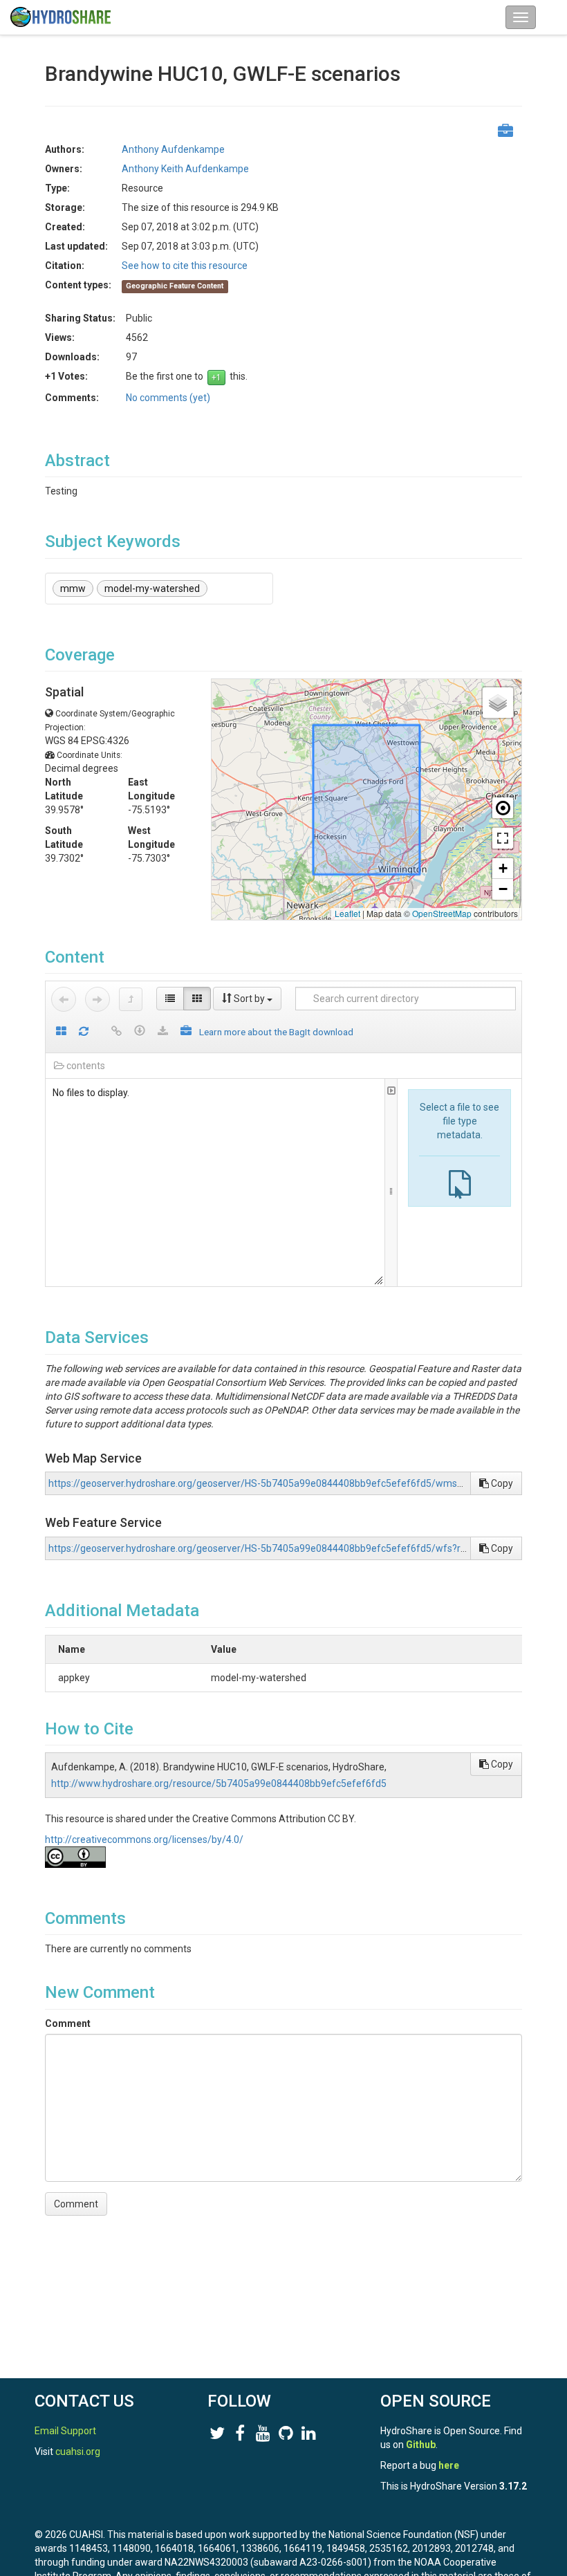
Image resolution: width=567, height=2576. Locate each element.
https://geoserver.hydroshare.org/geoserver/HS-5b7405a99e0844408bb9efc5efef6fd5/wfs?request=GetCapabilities (305, 1548)
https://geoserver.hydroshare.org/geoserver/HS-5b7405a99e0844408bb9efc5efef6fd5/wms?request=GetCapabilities (308, 1483)
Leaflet (347, 913)
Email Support (65, 2431)
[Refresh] (84, 1032)
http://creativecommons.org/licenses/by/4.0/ (144, 1840)
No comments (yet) (168, 398)
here (449, 2465)
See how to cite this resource (185, 266)
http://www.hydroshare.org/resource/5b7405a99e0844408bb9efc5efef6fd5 (219, 1783)
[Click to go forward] (97, 999)
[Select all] (61, 1032)
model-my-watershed (152, 589)
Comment (68, 2023)
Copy (501, 1483)
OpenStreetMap (442, 913)
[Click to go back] (64, 999)
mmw (73, 589)
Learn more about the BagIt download (276, 1032)
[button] (498, 703)
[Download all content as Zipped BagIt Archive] (186, 1032)
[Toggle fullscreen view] (503, 838)
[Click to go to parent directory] (131, 999)
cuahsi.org (78, 2452)
